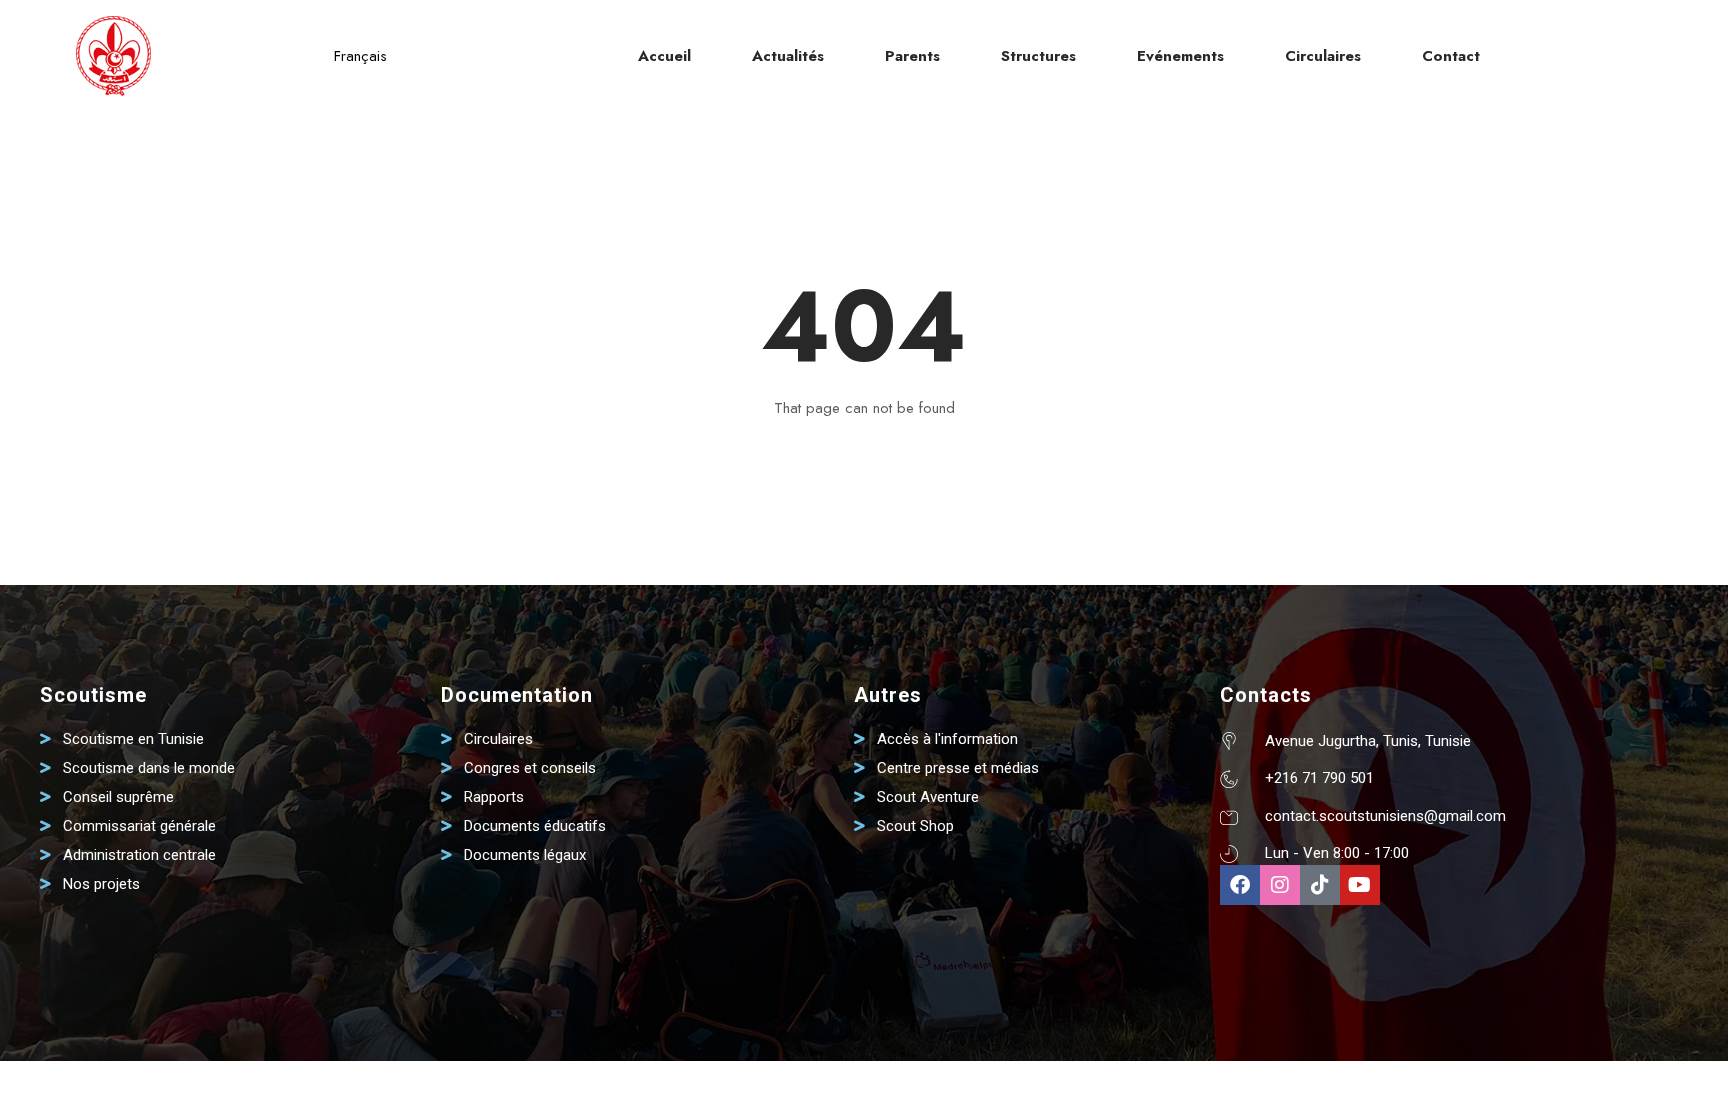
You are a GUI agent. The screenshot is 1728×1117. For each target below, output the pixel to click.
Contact (1451, 56)
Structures (1038, 56)
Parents (912, 56)
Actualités (788, 56)
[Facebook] (1240, 885)
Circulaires (1323, 56)
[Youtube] (1360, 885)
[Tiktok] (1320, 885)
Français (360, 56)
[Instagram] (1280, 885)
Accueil (664, 56)
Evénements (1180, 56)
